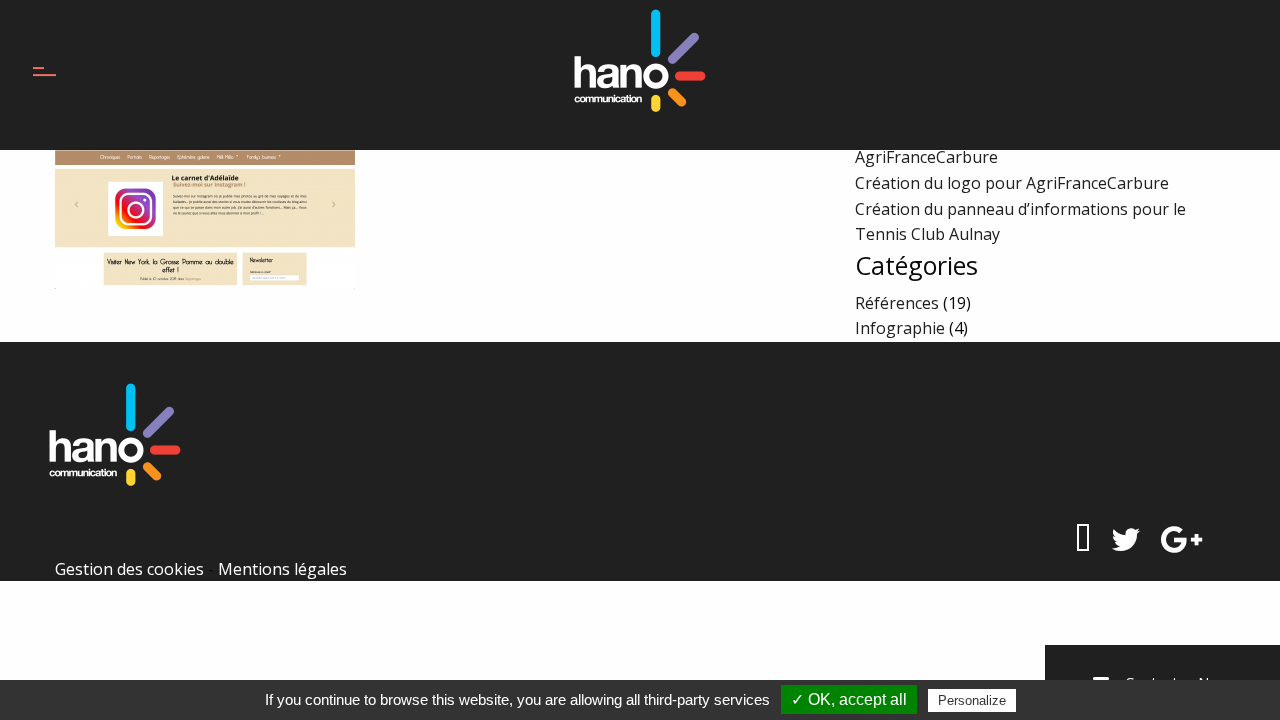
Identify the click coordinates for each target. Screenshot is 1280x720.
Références (897, 303)
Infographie (900, 328)
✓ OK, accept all (849, 699)
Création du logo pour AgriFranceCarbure (1012, 183)
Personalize (972, 700)
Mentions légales (282, 569)
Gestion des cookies (129, 569)
